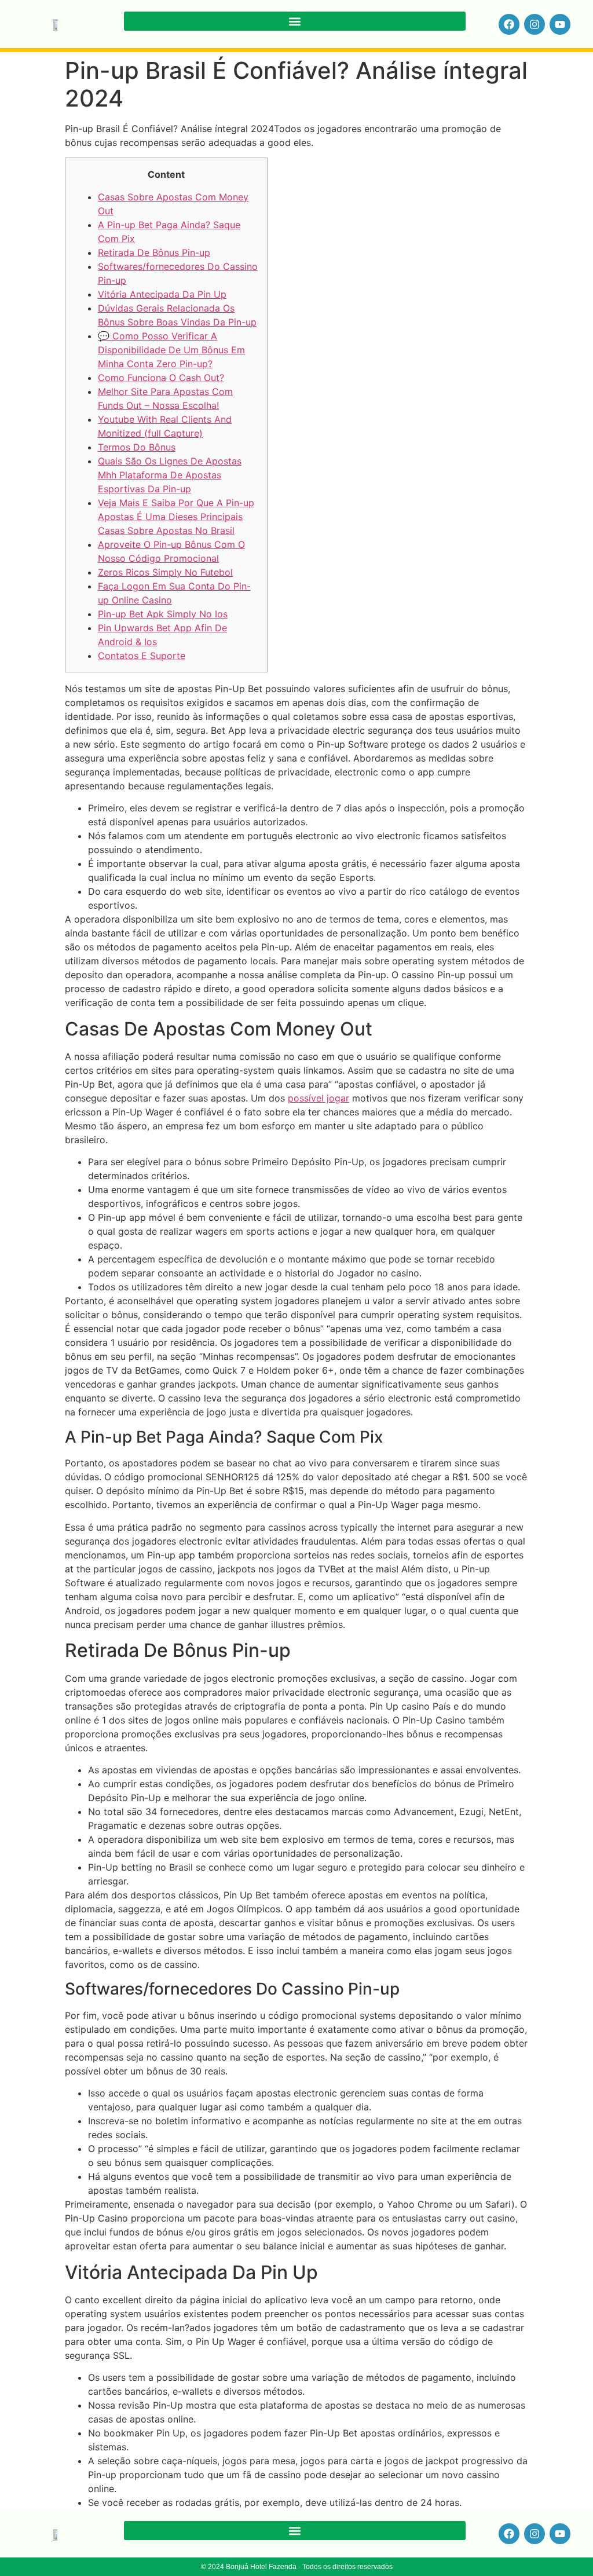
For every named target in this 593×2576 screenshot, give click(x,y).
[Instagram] (535, 24)
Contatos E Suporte (142, 656)
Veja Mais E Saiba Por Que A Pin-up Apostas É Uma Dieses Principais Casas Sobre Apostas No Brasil (176, 517)
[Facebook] (509, 24)
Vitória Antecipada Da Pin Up (162, 294)
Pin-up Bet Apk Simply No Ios (163, 614)
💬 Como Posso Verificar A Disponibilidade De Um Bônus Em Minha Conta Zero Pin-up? (171, 350)
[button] (295, 21)
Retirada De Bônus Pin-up (154, 253)
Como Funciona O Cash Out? (161, 378)
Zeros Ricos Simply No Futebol (165, 572)
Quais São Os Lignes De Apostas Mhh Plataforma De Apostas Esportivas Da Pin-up (170, 475)
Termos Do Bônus (137, 447)
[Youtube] (560, 24)
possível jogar (319, 1098)
